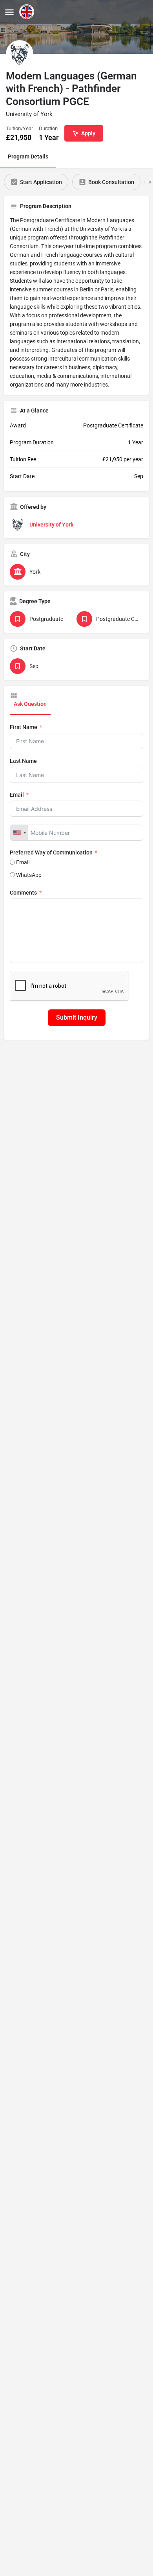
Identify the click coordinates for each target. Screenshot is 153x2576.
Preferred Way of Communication (51, 853)
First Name (24, 727)
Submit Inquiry (77, 1017)
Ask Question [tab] (30, 704)
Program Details (28, 157)
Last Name (23, 761)
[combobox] (19, 833)
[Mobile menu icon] (9, 12)
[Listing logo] (20, 54)
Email (17, 795)
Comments (23, 893)
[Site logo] (28, 12)
